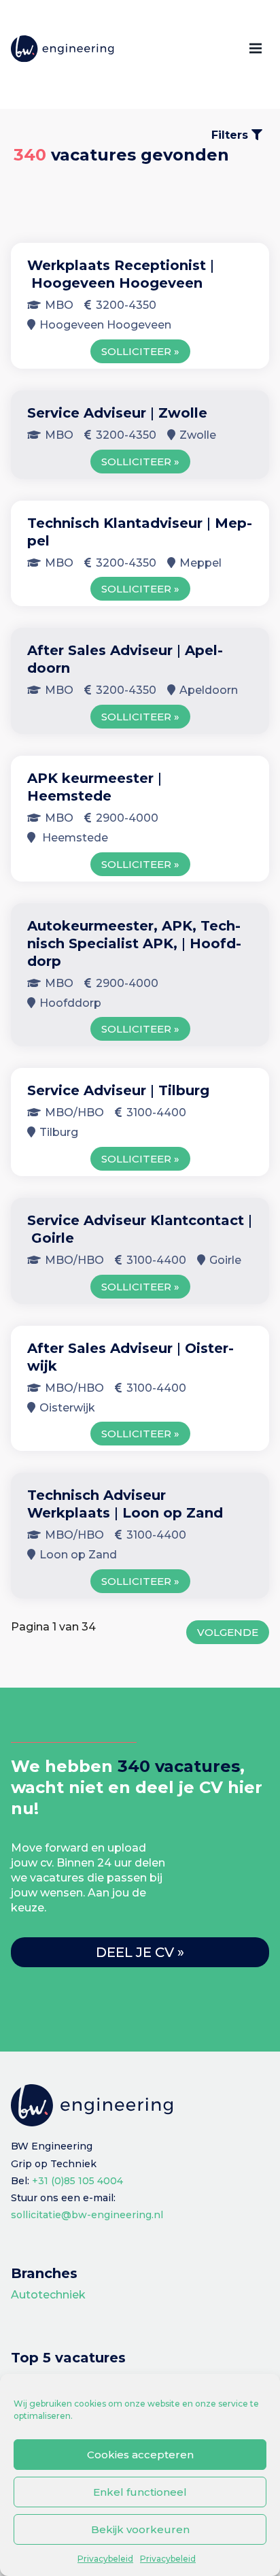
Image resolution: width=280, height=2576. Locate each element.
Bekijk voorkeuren (140, 2529)
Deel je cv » (140, 1952)
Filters (231, 135)
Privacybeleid (105, 2559)
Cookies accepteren (140, 2455)
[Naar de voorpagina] (63, 49)
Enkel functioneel (140, 2492)
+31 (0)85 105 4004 (77, 2181)
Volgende (228, 1632)
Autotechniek (48, 2295)
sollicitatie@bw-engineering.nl (87, 2215)
